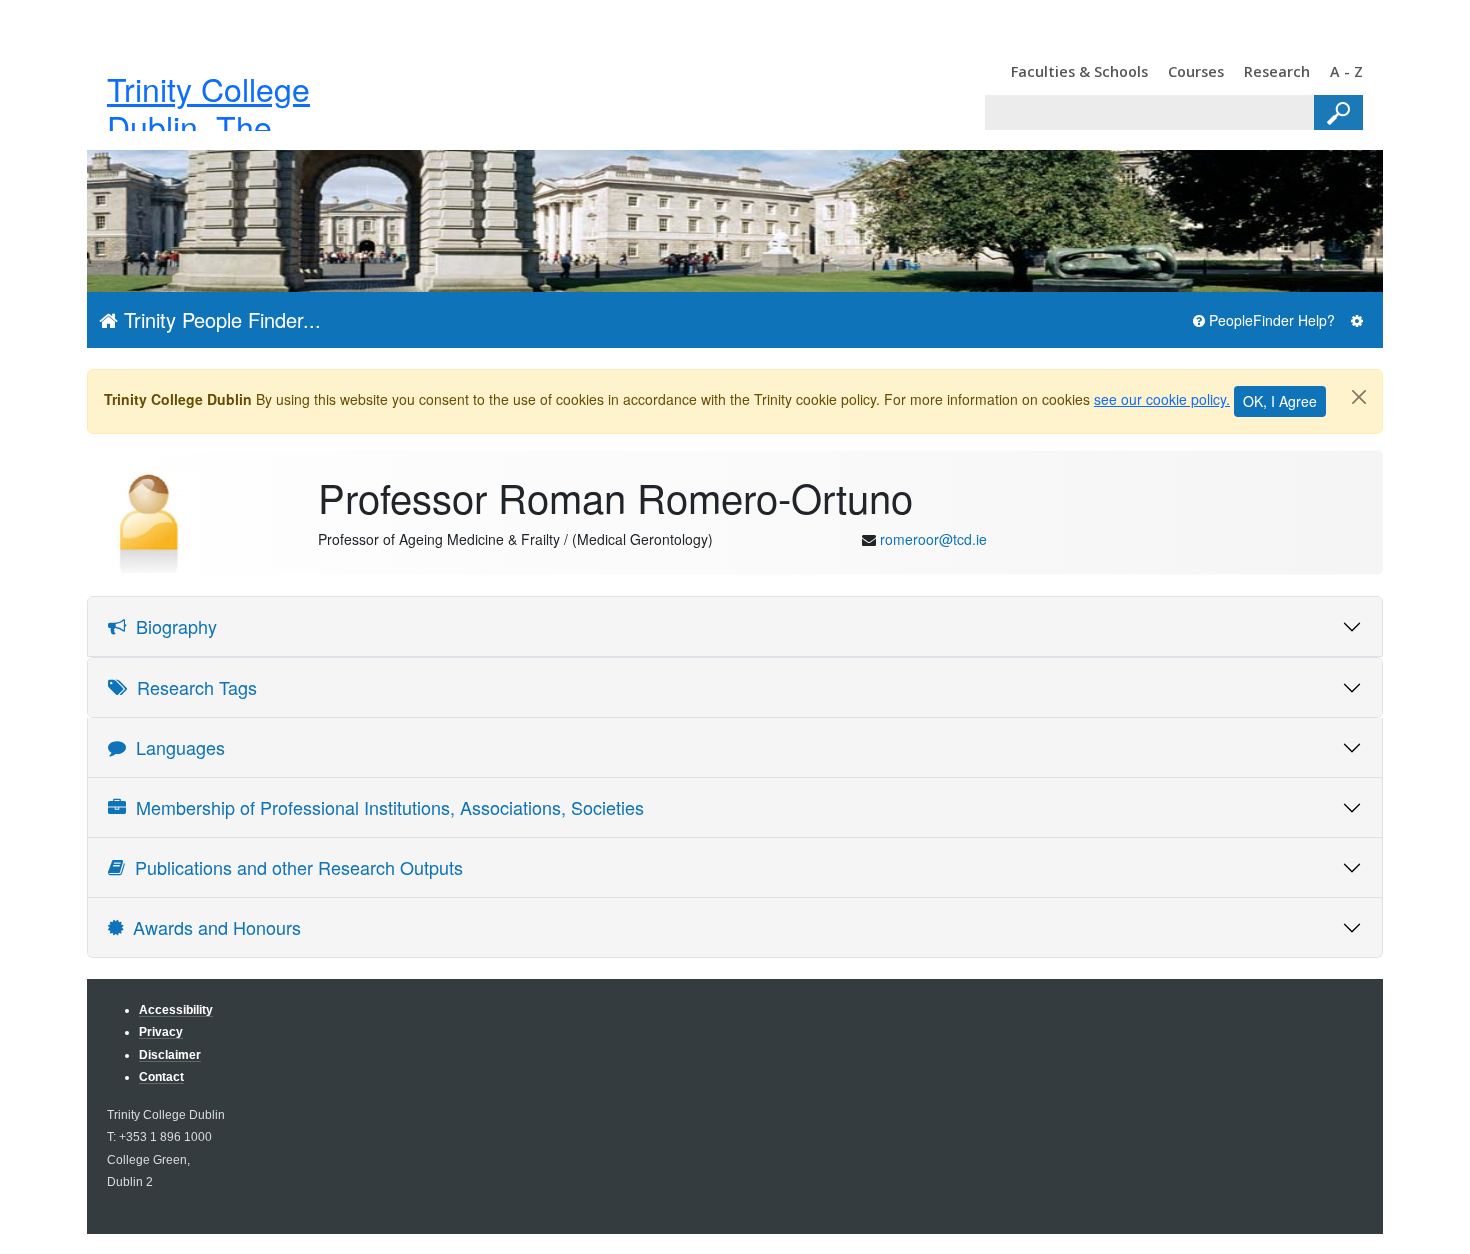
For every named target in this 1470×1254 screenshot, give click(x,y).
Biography (171, 626)
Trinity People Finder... (219, 319)
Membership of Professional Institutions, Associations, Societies (385, 807)
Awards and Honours (212, 927)
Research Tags (192, 687)
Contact (161, 1076)
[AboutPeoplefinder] (1357, 320)
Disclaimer (170, 1054)
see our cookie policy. (1162, 399)
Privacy (161, 1031)
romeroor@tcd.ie (933, 539)
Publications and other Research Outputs (294, 867)
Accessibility (176, 1009)
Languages (175, 747)
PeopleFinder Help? (1270, 320)
